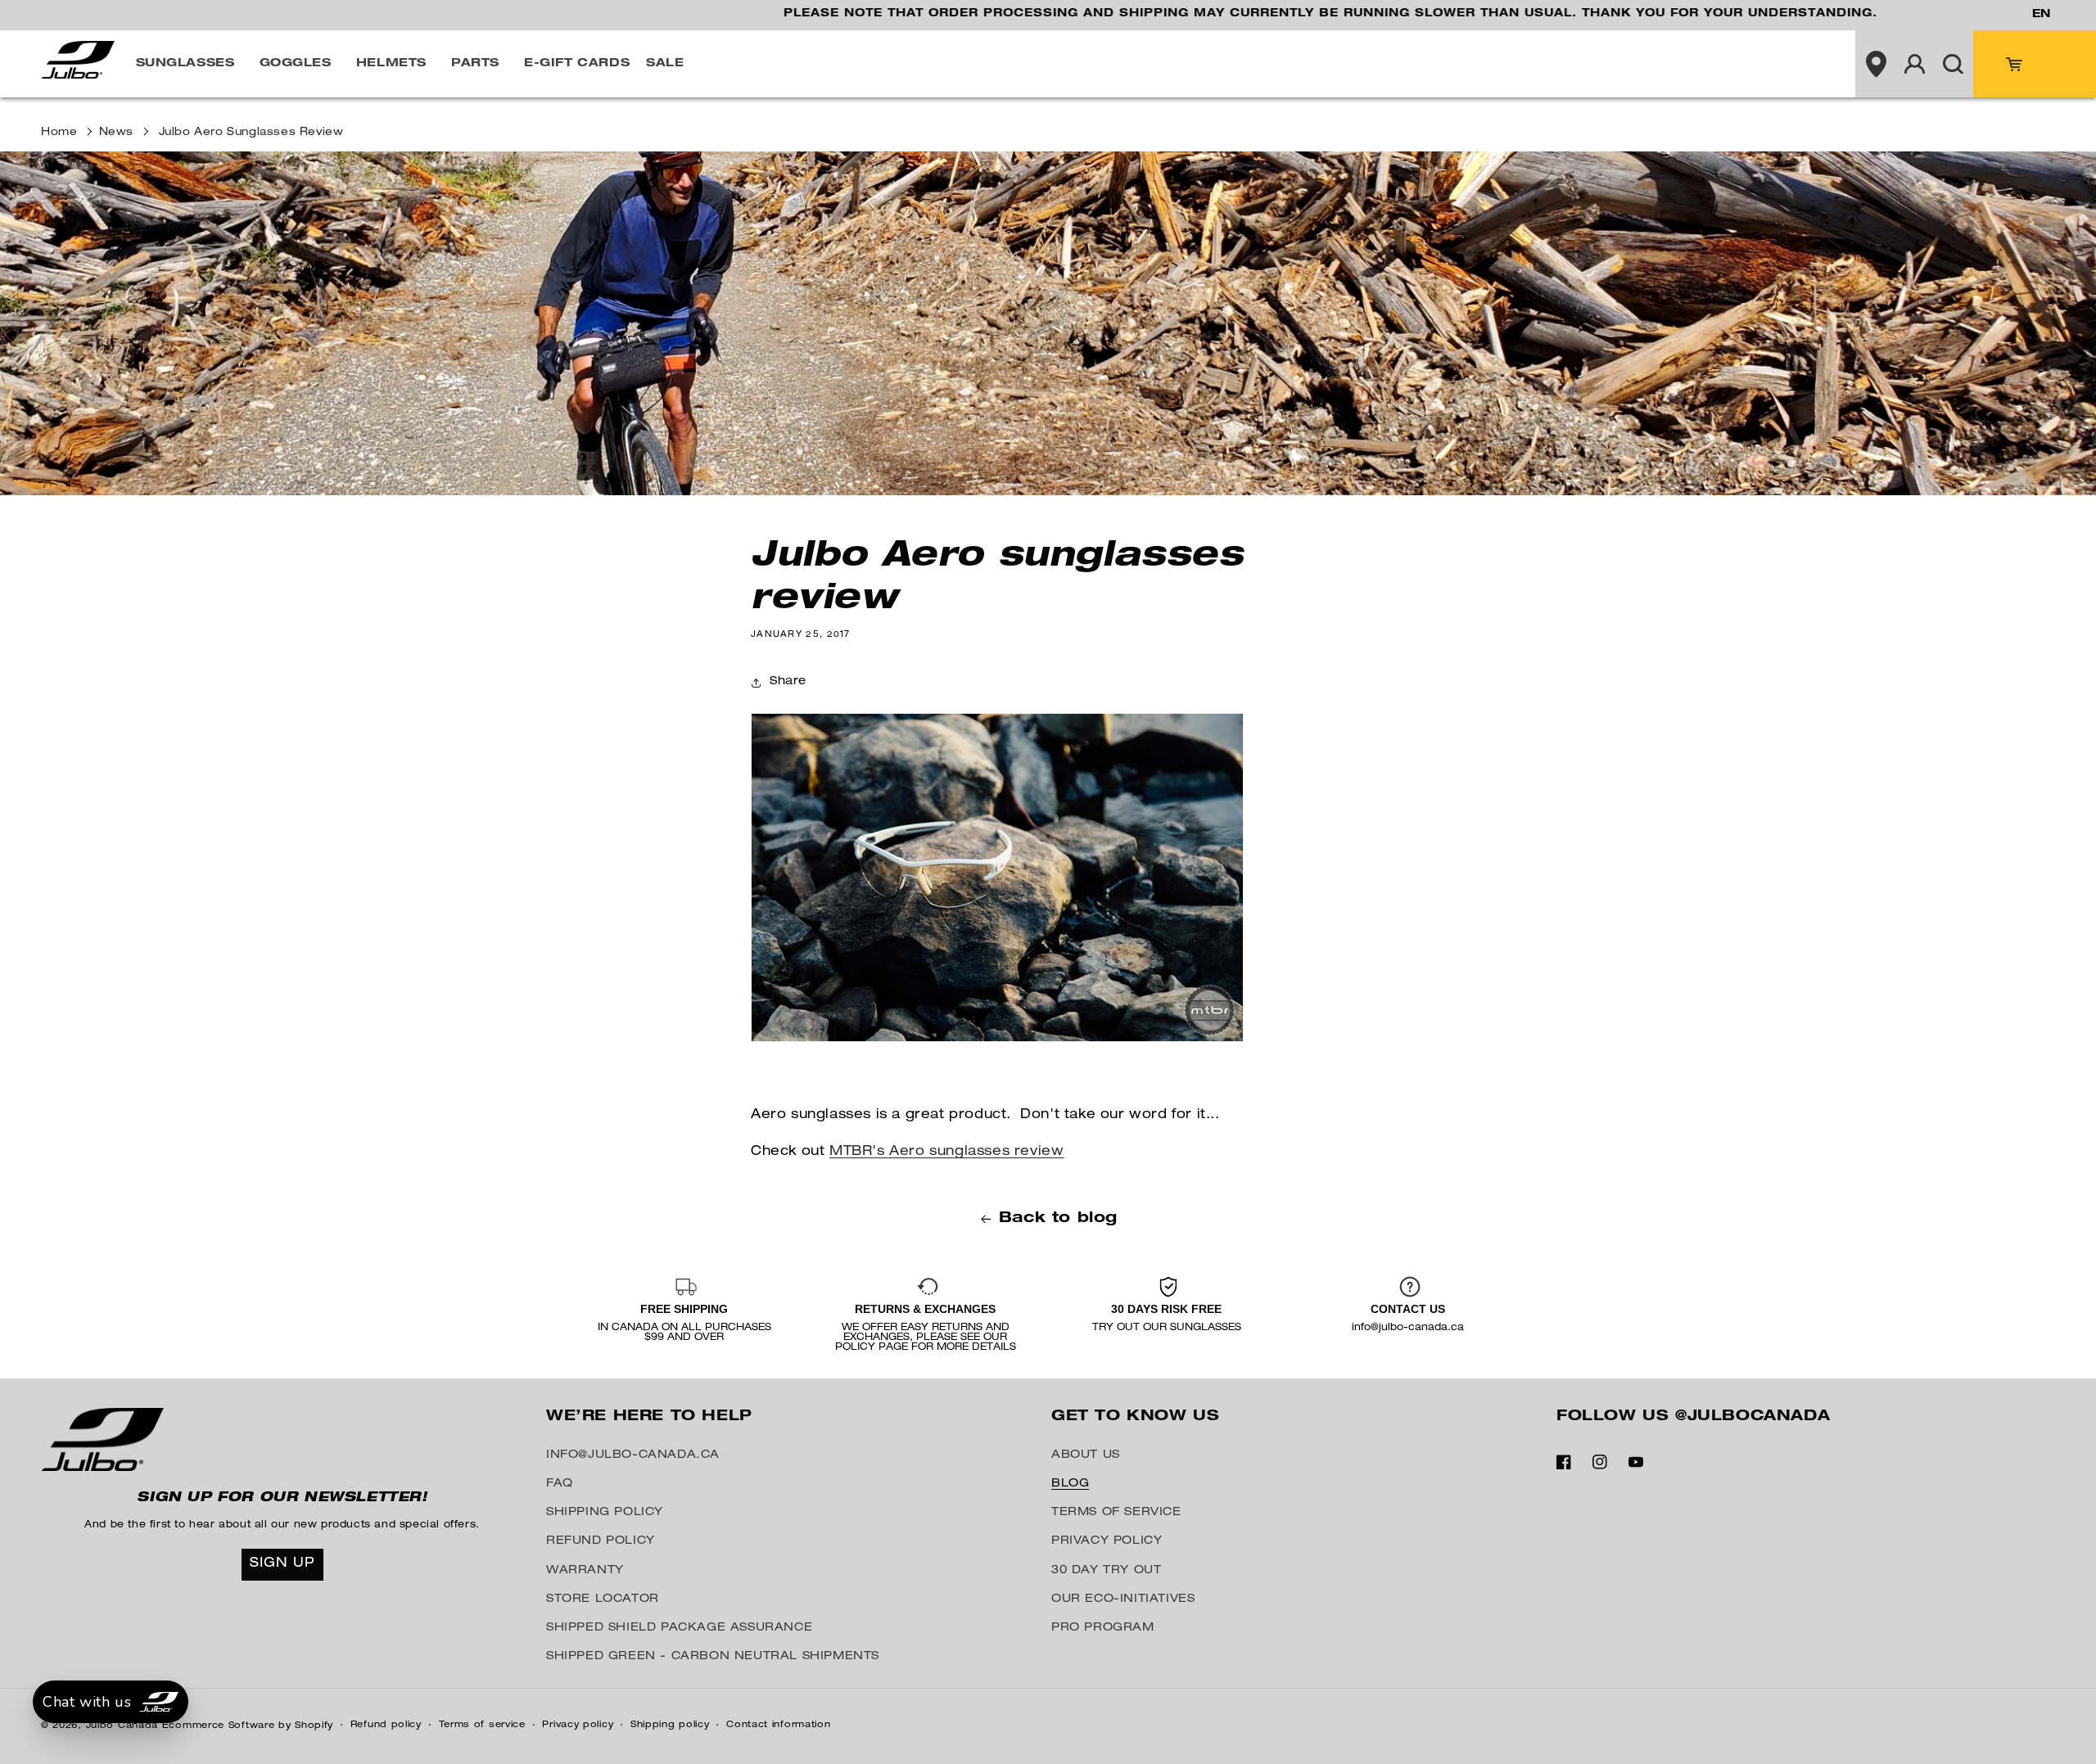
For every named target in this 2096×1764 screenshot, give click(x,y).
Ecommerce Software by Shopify (248, 1726)
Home (59, 133)
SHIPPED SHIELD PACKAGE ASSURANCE (679, 1628)
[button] (190, 64)
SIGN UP (282, 1564)
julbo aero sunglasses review (251, 133)
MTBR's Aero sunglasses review (946, 1153)
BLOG (1070, 1484)
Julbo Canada (122, 1726)
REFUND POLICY (601, 1541)
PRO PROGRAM (1103, 1628)
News (116, 133)
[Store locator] (1876, 64)
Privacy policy (578, 1725)
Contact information (778, 1725)
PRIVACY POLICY (1107, 1541)
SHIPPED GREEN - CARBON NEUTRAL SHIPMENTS (713, 1657)
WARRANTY (585, 1571)
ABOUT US (1086, 1455)
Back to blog (1058, 1219)
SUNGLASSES (185, 64)
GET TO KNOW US (1135, 1417)
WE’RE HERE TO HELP (649, 1417)
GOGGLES (296, 64)
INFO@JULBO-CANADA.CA (633, 1455)
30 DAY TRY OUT (1106, 1571)
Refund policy (386, 1725)
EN (2041, 15)
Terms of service (482, 1725)
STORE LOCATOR (603, 1599)
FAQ (560, 1484)
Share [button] (788, 682)
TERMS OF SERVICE (1116, 1513)
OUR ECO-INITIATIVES (1123, 1599)
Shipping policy (670, 1725)
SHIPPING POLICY (605, 1513)
